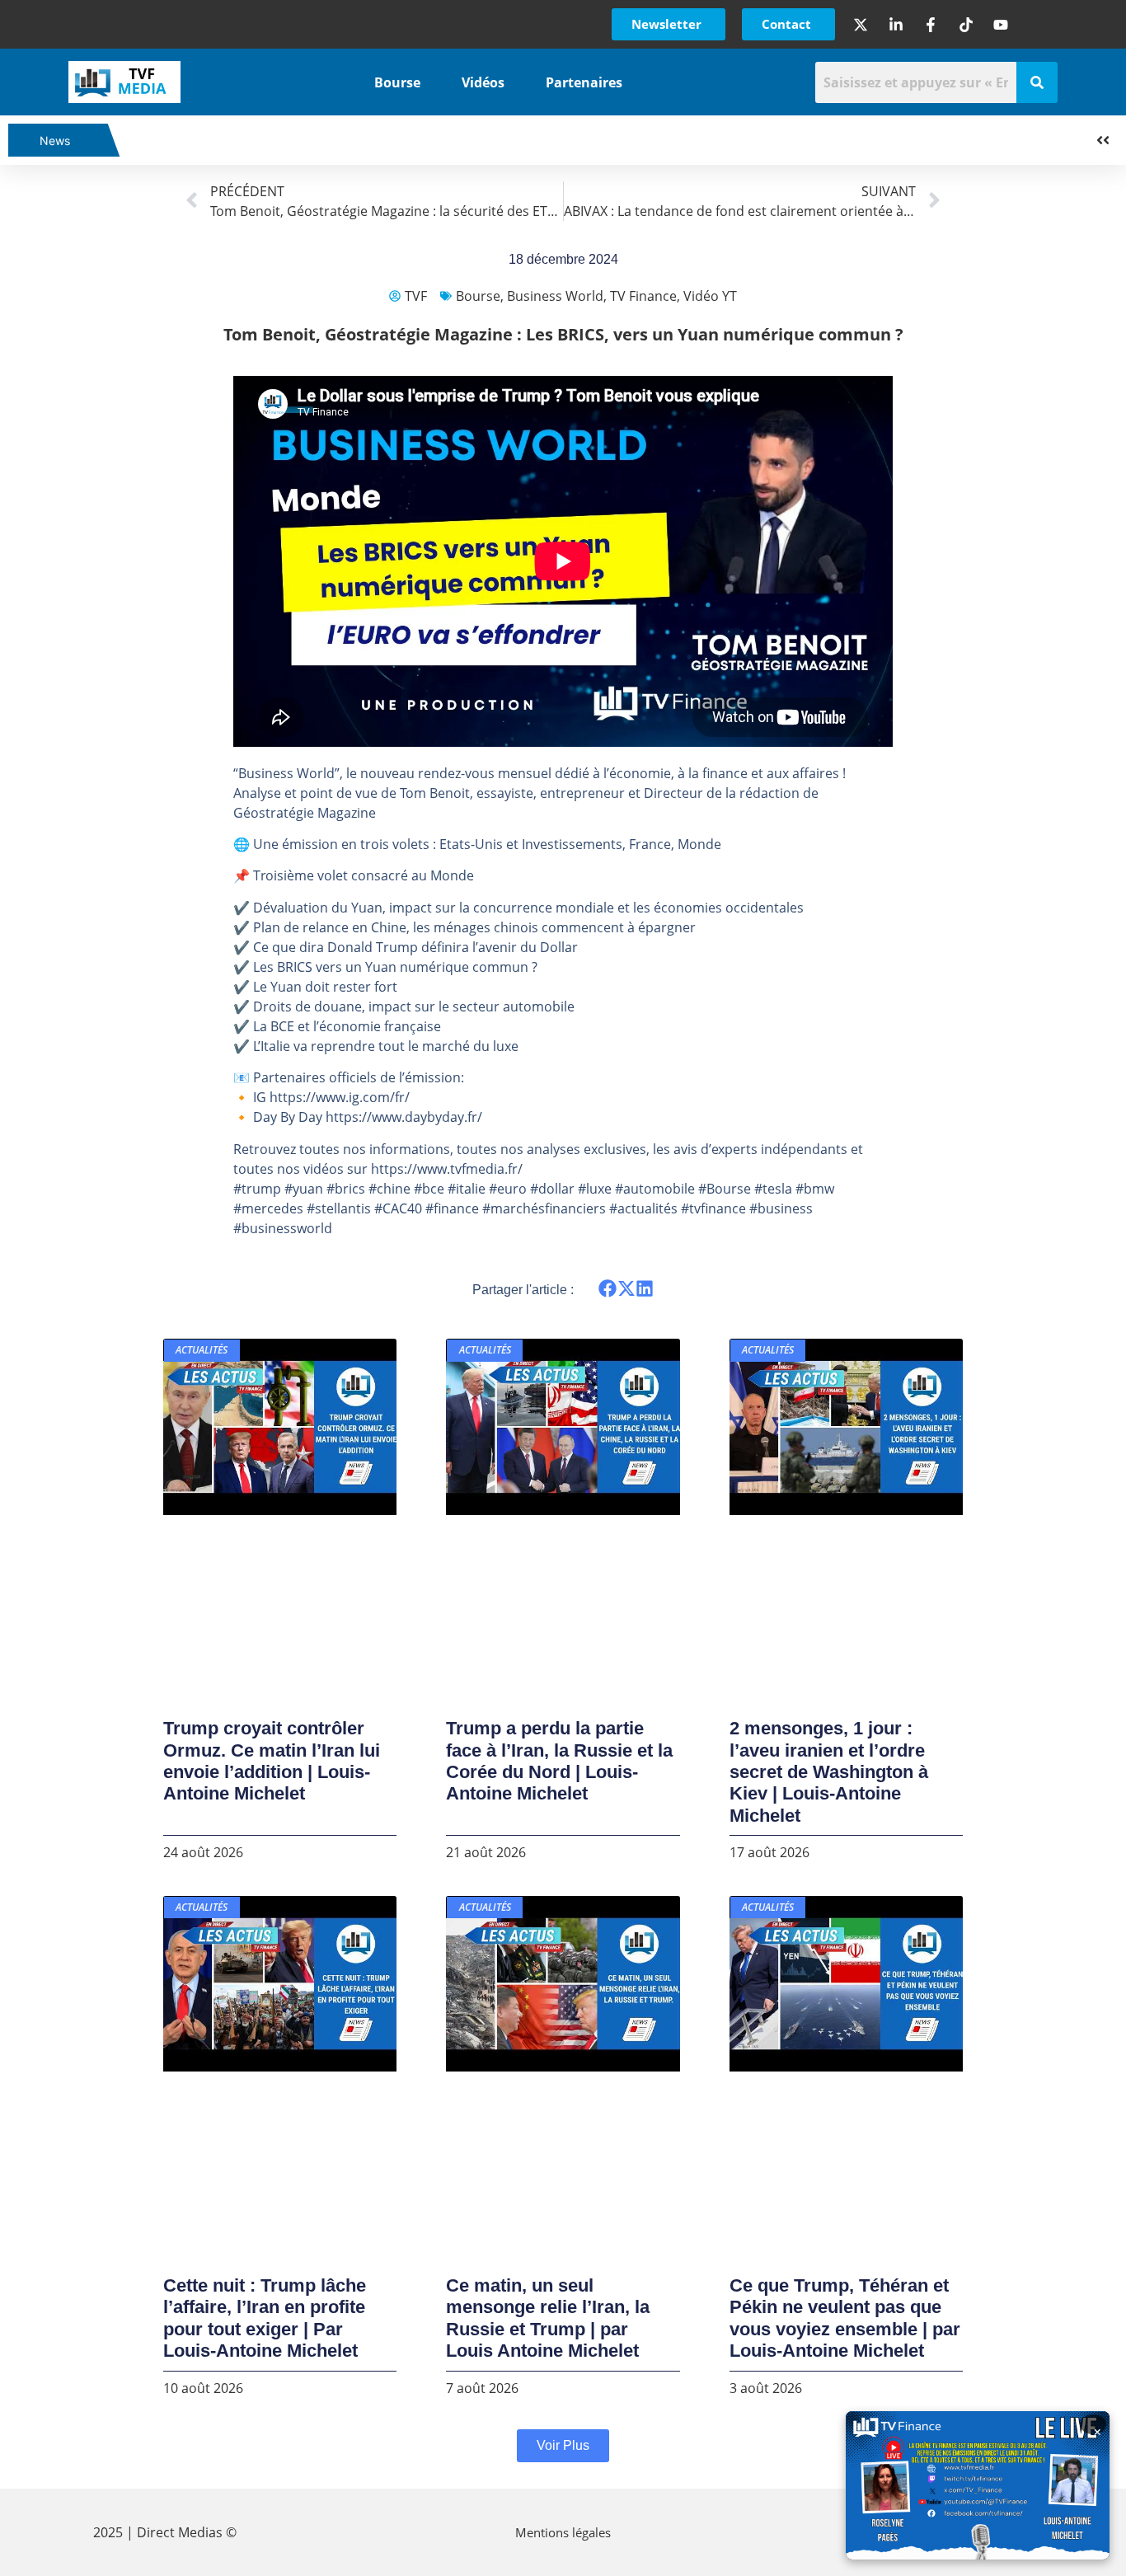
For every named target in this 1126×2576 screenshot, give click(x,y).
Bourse (397, 82)
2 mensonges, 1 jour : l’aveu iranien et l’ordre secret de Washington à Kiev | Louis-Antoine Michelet (829, 1772)
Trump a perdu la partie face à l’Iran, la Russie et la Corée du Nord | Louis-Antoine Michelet (559, 1761)
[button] (608, 1289)
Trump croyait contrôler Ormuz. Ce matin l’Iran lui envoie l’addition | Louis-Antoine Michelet (272, 1761)
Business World (555, 296)
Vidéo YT (710, 296)
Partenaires (584, 82)
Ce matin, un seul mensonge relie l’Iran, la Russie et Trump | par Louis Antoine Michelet (548, 2318)
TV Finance (643, 296)
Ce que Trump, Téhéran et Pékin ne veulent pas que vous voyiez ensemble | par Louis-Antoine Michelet (845, 2318)
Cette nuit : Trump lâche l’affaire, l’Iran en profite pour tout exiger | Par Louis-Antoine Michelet (265, 2318)
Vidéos (483, 82)
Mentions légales (563, 2532)
